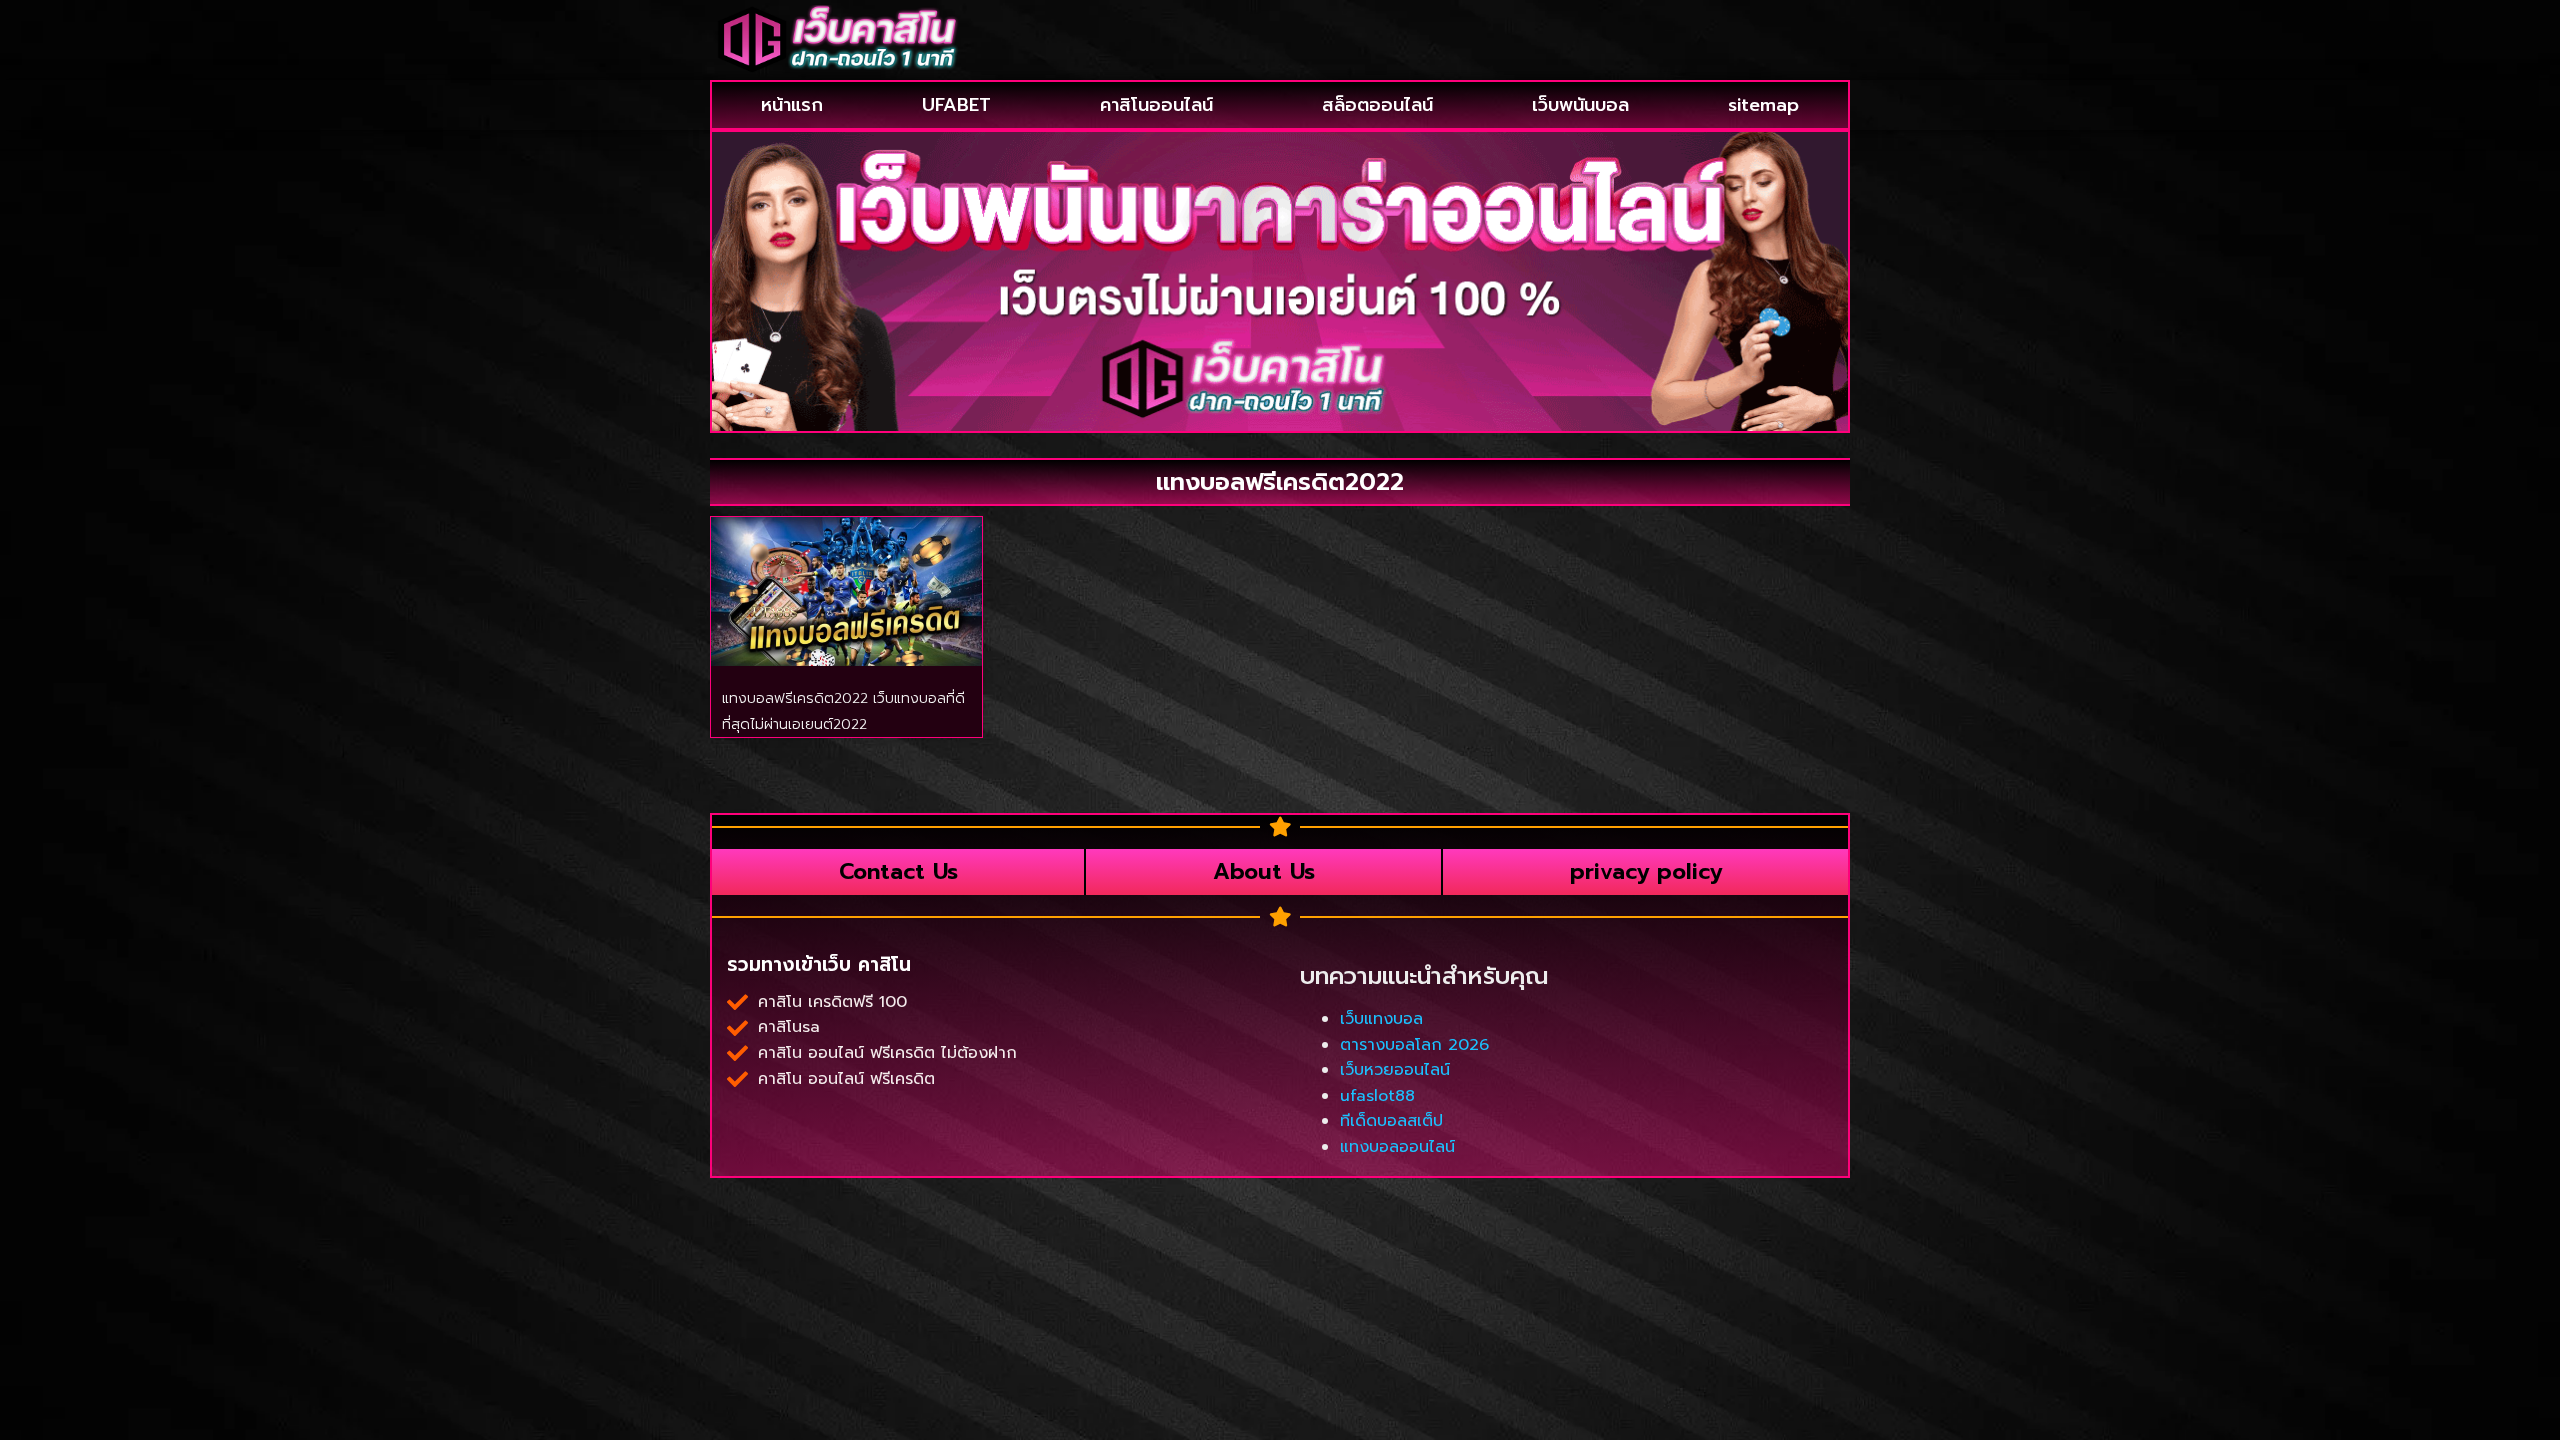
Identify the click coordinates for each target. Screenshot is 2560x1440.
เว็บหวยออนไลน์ (1395, 1070)
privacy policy (1646, 871)
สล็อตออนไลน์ (1377, 105)
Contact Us (898, 871)
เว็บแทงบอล (1381, 1019)
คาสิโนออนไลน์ (1156, 105)
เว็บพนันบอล (1580, 105)
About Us (1264, 871)
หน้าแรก (792, 105)
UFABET (956, 105)
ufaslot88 (1377, 1096)
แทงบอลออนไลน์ (1397, 1147)
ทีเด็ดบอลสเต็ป (1391, 1121)
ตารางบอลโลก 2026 (1414, 1045)
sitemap (1763, 105)
